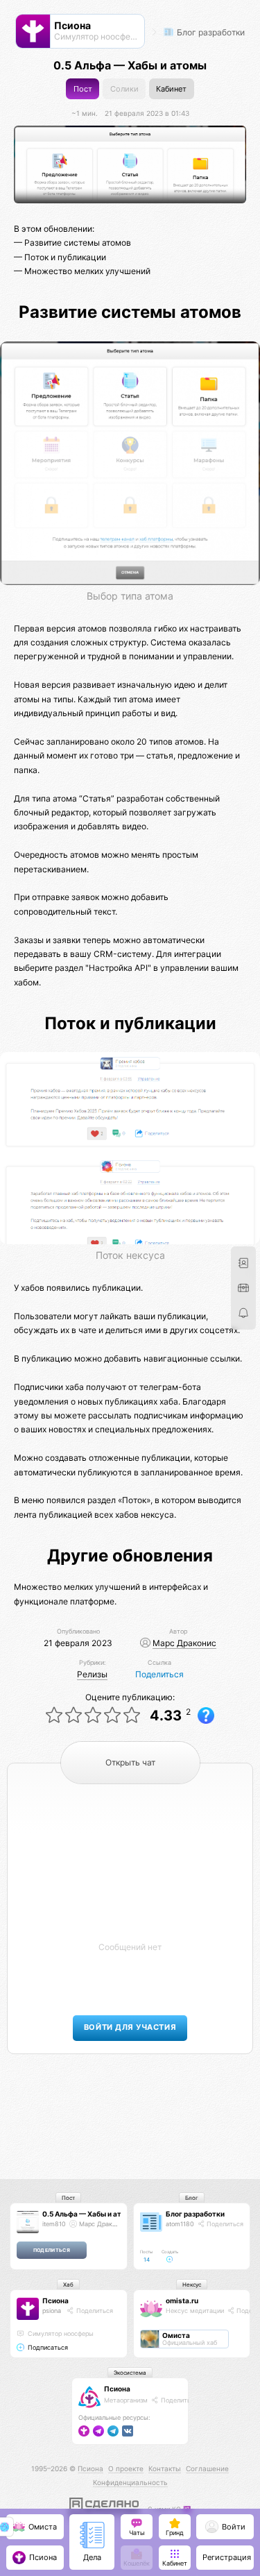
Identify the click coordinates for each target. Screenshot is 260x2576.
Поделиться (159, 1674)
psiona (52, 2311)
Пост (83, 89)
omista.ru (182, 2300)
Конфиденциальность (130, 2482)
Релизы (92, 1674)
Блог (192, 2198)
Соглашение (207, 2468)
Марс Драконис (184, 1643)
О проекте (126, 2468)
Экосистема (130, 2373)
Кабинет (171, 89)
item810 (54, 2224)
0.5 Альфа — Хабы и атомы (89, 2214)
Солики (124, 89)
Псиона (55, 2300)
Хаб (68, 2285)
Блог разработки (210, 32)
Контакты (165, 2468)
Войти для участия (130, 2027)
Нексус (192, 2285)
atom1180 (180, 2224)
